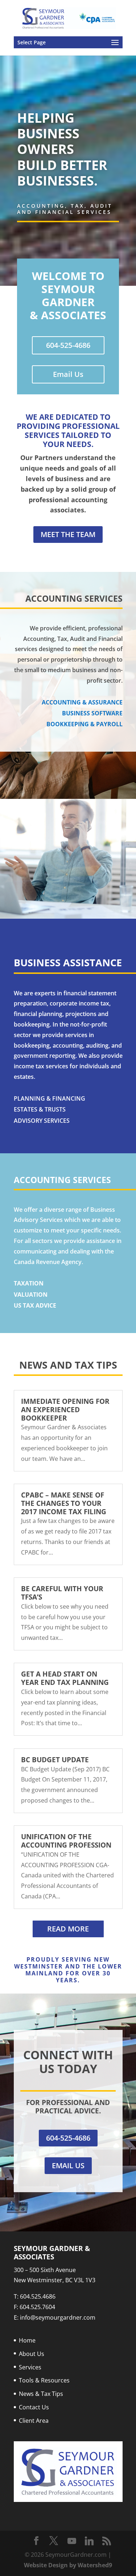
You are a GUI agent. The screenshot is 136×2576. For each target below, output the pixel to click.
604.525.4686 (38, 2296)
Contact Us (34, 2407)
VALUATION (31, 1295)
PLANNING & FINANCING (50, 1098)
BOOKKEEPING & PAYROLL (85, 724)
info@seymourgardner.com (58, 2317)
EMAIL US (68, 2165)
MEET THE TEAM (68, 534)
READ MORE (68, 1929)
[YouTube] (72, 2541)
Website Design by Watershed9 (68, 2565)
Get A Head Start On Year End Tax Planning (65, 1678)
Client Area (34, 2421)
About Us (32, 2354)
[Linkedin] (89, 2541)
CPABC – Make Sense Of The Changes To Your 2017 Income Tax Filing (64, 1503)
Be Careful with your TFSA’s (62, 1593)
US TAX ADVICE (35, 1305)
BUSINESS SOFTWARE (92, 713)
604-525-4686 (68, 345)
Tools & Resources (44, 2380)
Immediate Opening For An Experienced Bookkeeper (65, 1410)
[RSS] (107, 2541)
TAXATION (29, 1283)
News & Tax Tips (41, 2394)
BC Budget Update (55, 1760)
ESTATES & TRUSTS (40, 1109)
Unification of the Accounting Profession (66, 1841)
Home (27, 2340)
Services (30, 2367)
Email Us (68, 374)
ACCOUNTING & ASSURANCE (82, 702)
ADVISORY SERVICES (42, 1121)
